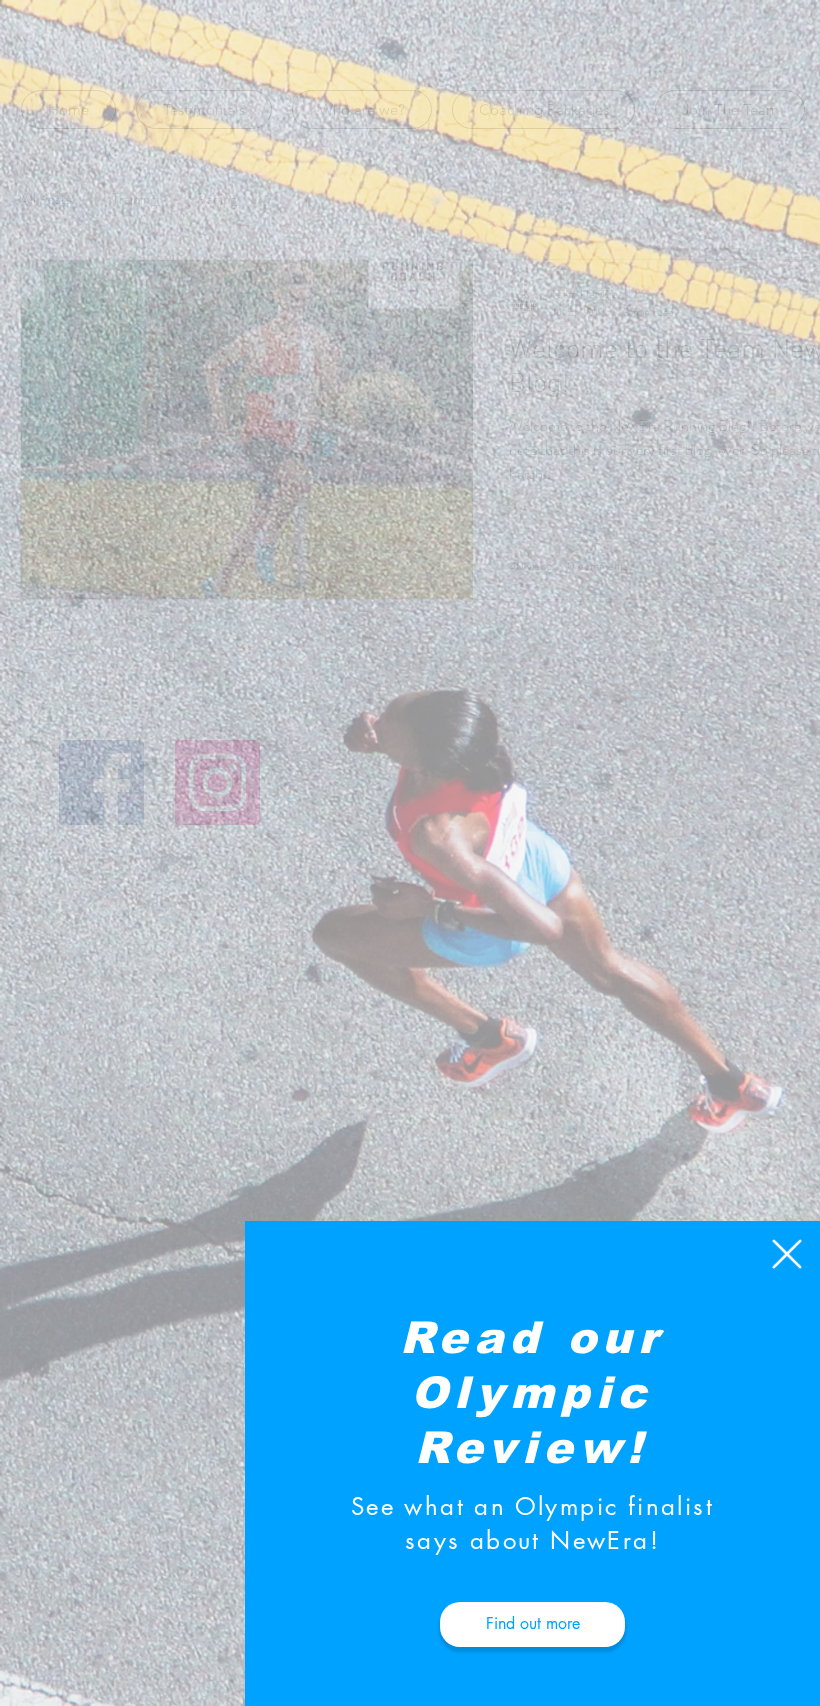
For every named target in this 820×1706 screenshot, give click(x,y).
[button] (787, 1254)
